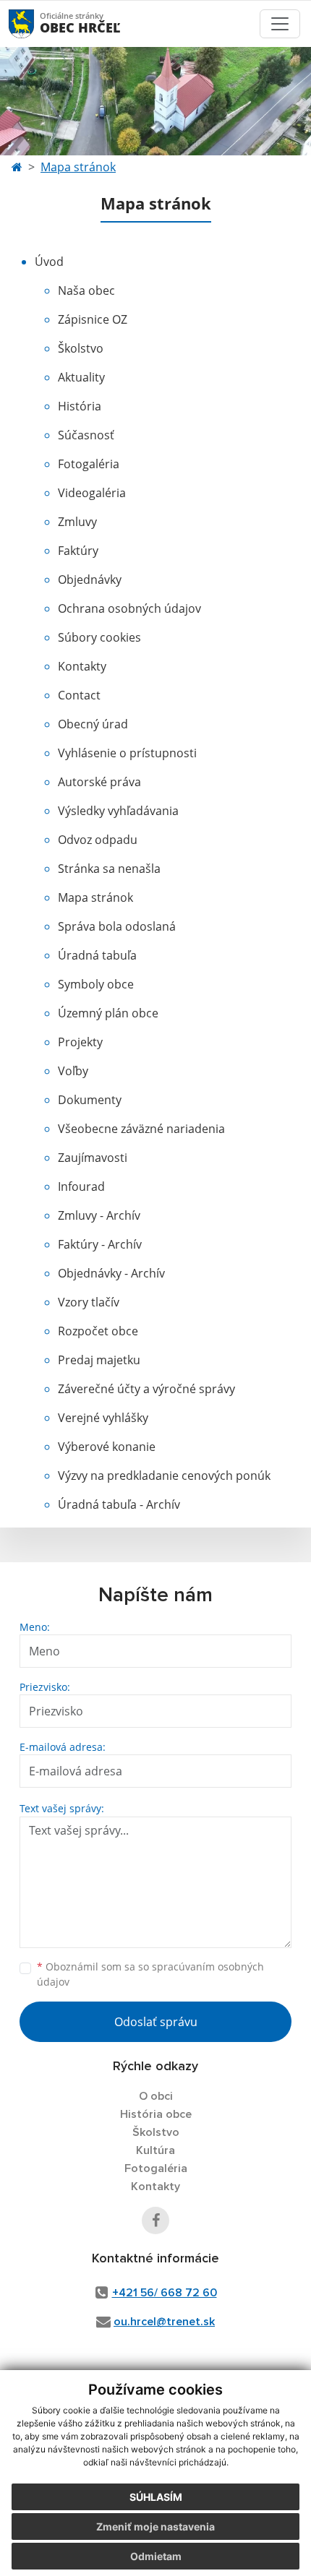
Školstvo (81, 348)
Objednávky (90, 580)
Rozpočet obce (98, 1331)
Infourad (81, 1186)
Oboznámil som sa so (150, 1974)
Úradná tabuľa (97, 955)
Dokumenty (90, 1100)
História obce (156, 2114)
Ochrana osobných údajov (129, 608)
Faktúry (78, 551)
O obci (156, 2096)
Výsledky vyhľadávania (118, 811)
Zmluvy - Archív (99, 1215)
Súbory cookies (99, 637)
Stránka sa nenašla (109, 869)
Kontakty (82, 666)
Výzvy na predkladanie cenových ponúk (164, 1476)
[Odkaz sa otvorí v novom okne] (155, 2220)
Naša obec (86, 290)
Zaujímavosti (93, 1158)
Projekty (80, 1042)
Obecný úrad (93, 724)
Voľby (73, 1071)
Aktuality (81, 377)
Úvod (49, 262)
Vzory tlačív (89, 1302)
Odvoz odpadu (98, 840)
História (80, 406)
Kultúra (155, 2150)
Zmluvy (77, 522)
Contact (79, 695)
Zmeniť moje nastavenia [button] (155, 2527)
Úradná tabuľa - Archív (119, 1504)
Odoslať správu (156, 2022)
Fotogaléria (89, 464)
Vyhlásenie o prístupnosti (127, 753)
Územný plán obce (108, 1013)
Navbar (35, 23)
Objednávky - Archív (111, 1273)
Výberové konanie (107, 1447)
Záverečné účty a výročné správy (146, 1389)
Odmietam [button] (156, 2556)
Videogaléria (92, 493)
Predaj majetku (99, 1360)
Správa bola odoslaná (117, 926)
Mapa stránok (78, 167)
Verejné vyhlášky (103, 1418)
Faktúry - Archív (100, 1244)
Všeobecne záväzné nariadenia (141, 1129)
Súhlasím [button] (156, 2497)
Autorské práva (99, 782)
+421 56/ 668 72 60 (165, 2293)
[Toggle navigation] (280, 24)
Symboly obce (96, 984)
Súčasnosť (86, 435)
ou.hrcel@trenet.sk (164, 2322)
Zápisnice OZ (93, 319)
